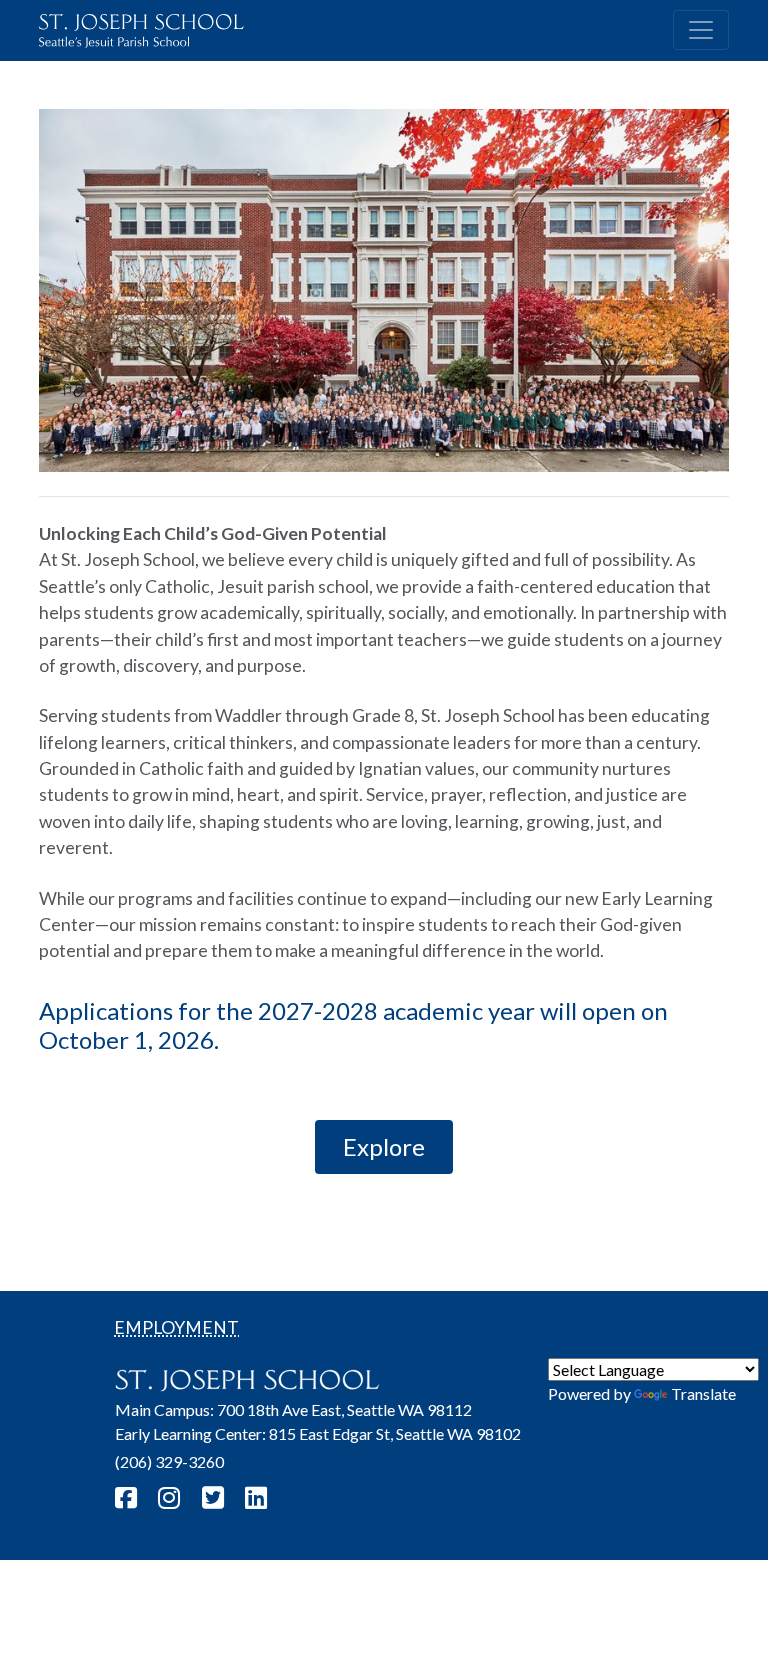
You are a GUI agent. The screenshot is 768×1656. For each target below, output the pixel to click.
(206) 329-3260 (169, 1461)
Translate (703, 1393)
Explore (384, 1146)
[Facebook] (128, 1497)
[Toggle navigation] (701, 30)
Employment (176, 1327)
